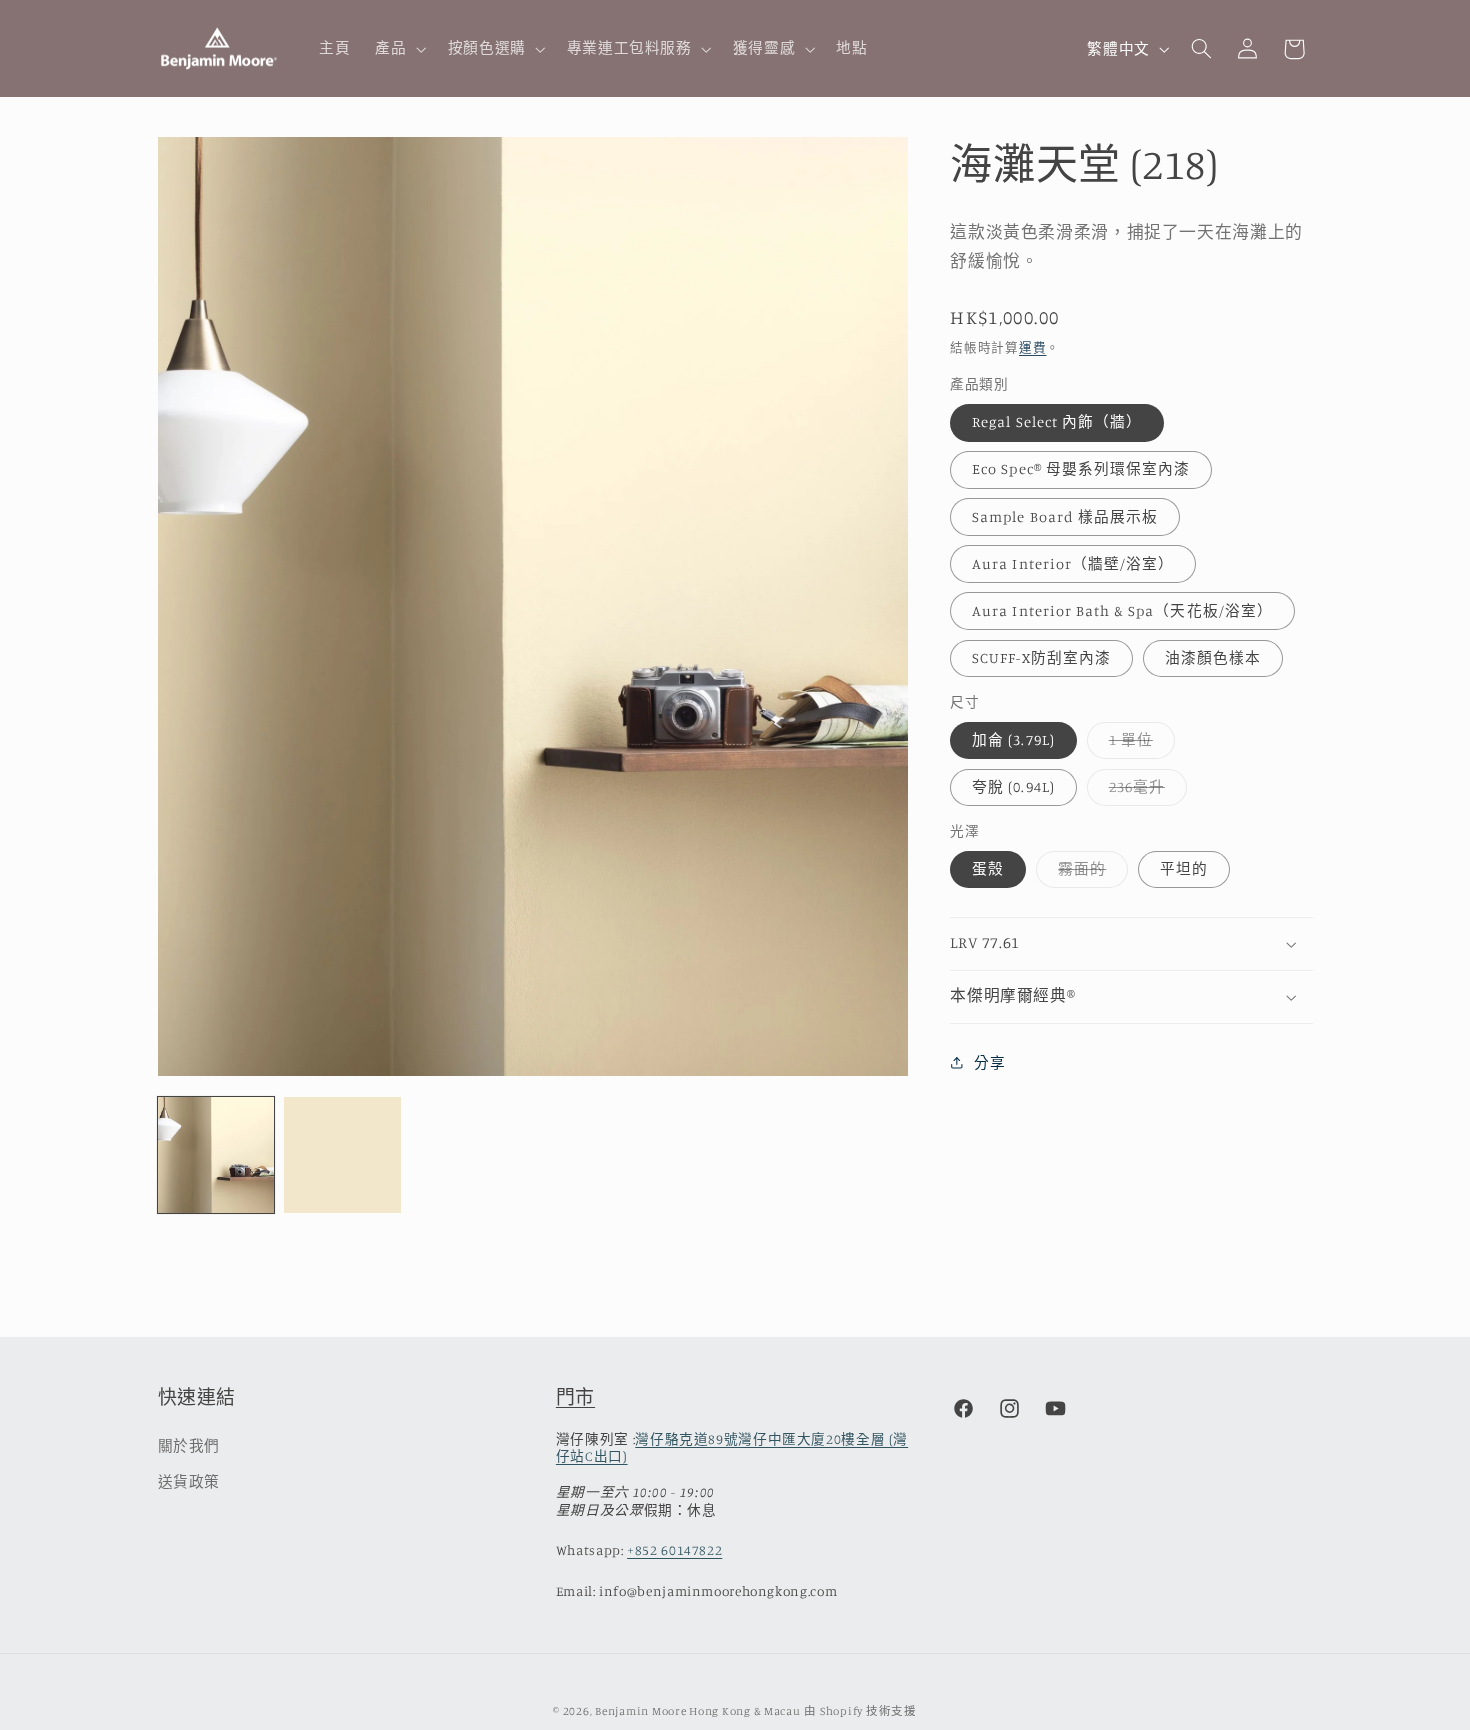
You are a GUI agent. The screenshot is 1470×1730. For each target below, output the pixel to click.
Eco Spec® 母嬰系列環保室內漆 (1081, 469)
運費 (1032, 347)
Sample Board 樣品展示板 (1065, 516)
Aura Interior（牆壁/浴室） (1073, 563)
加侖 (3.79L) (1013, 739)
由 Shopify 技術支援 (860, 1711)
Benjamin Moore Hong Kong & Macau (698, 1711)
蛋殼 (988, 868)
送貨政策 (189, 1481)
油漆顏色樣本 (1213, 657)
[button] (399, 49)
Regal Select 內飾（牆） (1057, 422)
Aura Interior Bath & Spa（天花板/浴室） (1122, 610)
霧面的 (1089, 873)
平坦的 (1184, 868)
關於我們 (189, 1445)
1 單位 (1138, 744)
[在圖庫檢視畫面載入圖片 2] (342, 1155)
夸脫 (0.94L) (1013, 786)
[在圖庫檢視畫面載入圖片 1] (216, 1155)
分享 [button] (989, 1062)
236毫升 (1144, 791)
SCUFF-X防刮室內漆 (1041, 657)
